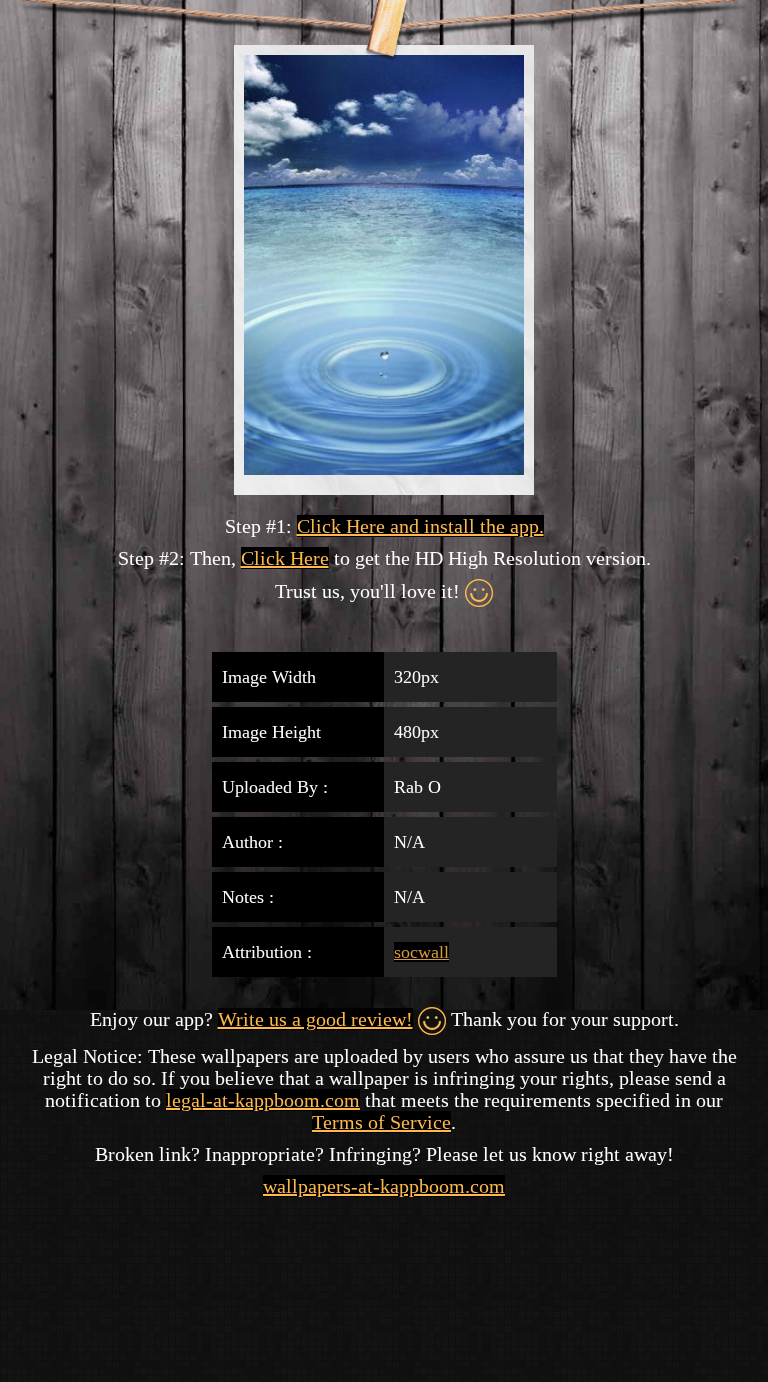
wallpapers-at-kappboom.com (384, 1186)
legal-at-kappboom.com (263, 1100)
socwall (421, 952)
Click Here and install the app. (420, 526)
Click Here (285, 558)
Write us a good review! (315, 1019)
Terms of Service (381, 1122)
